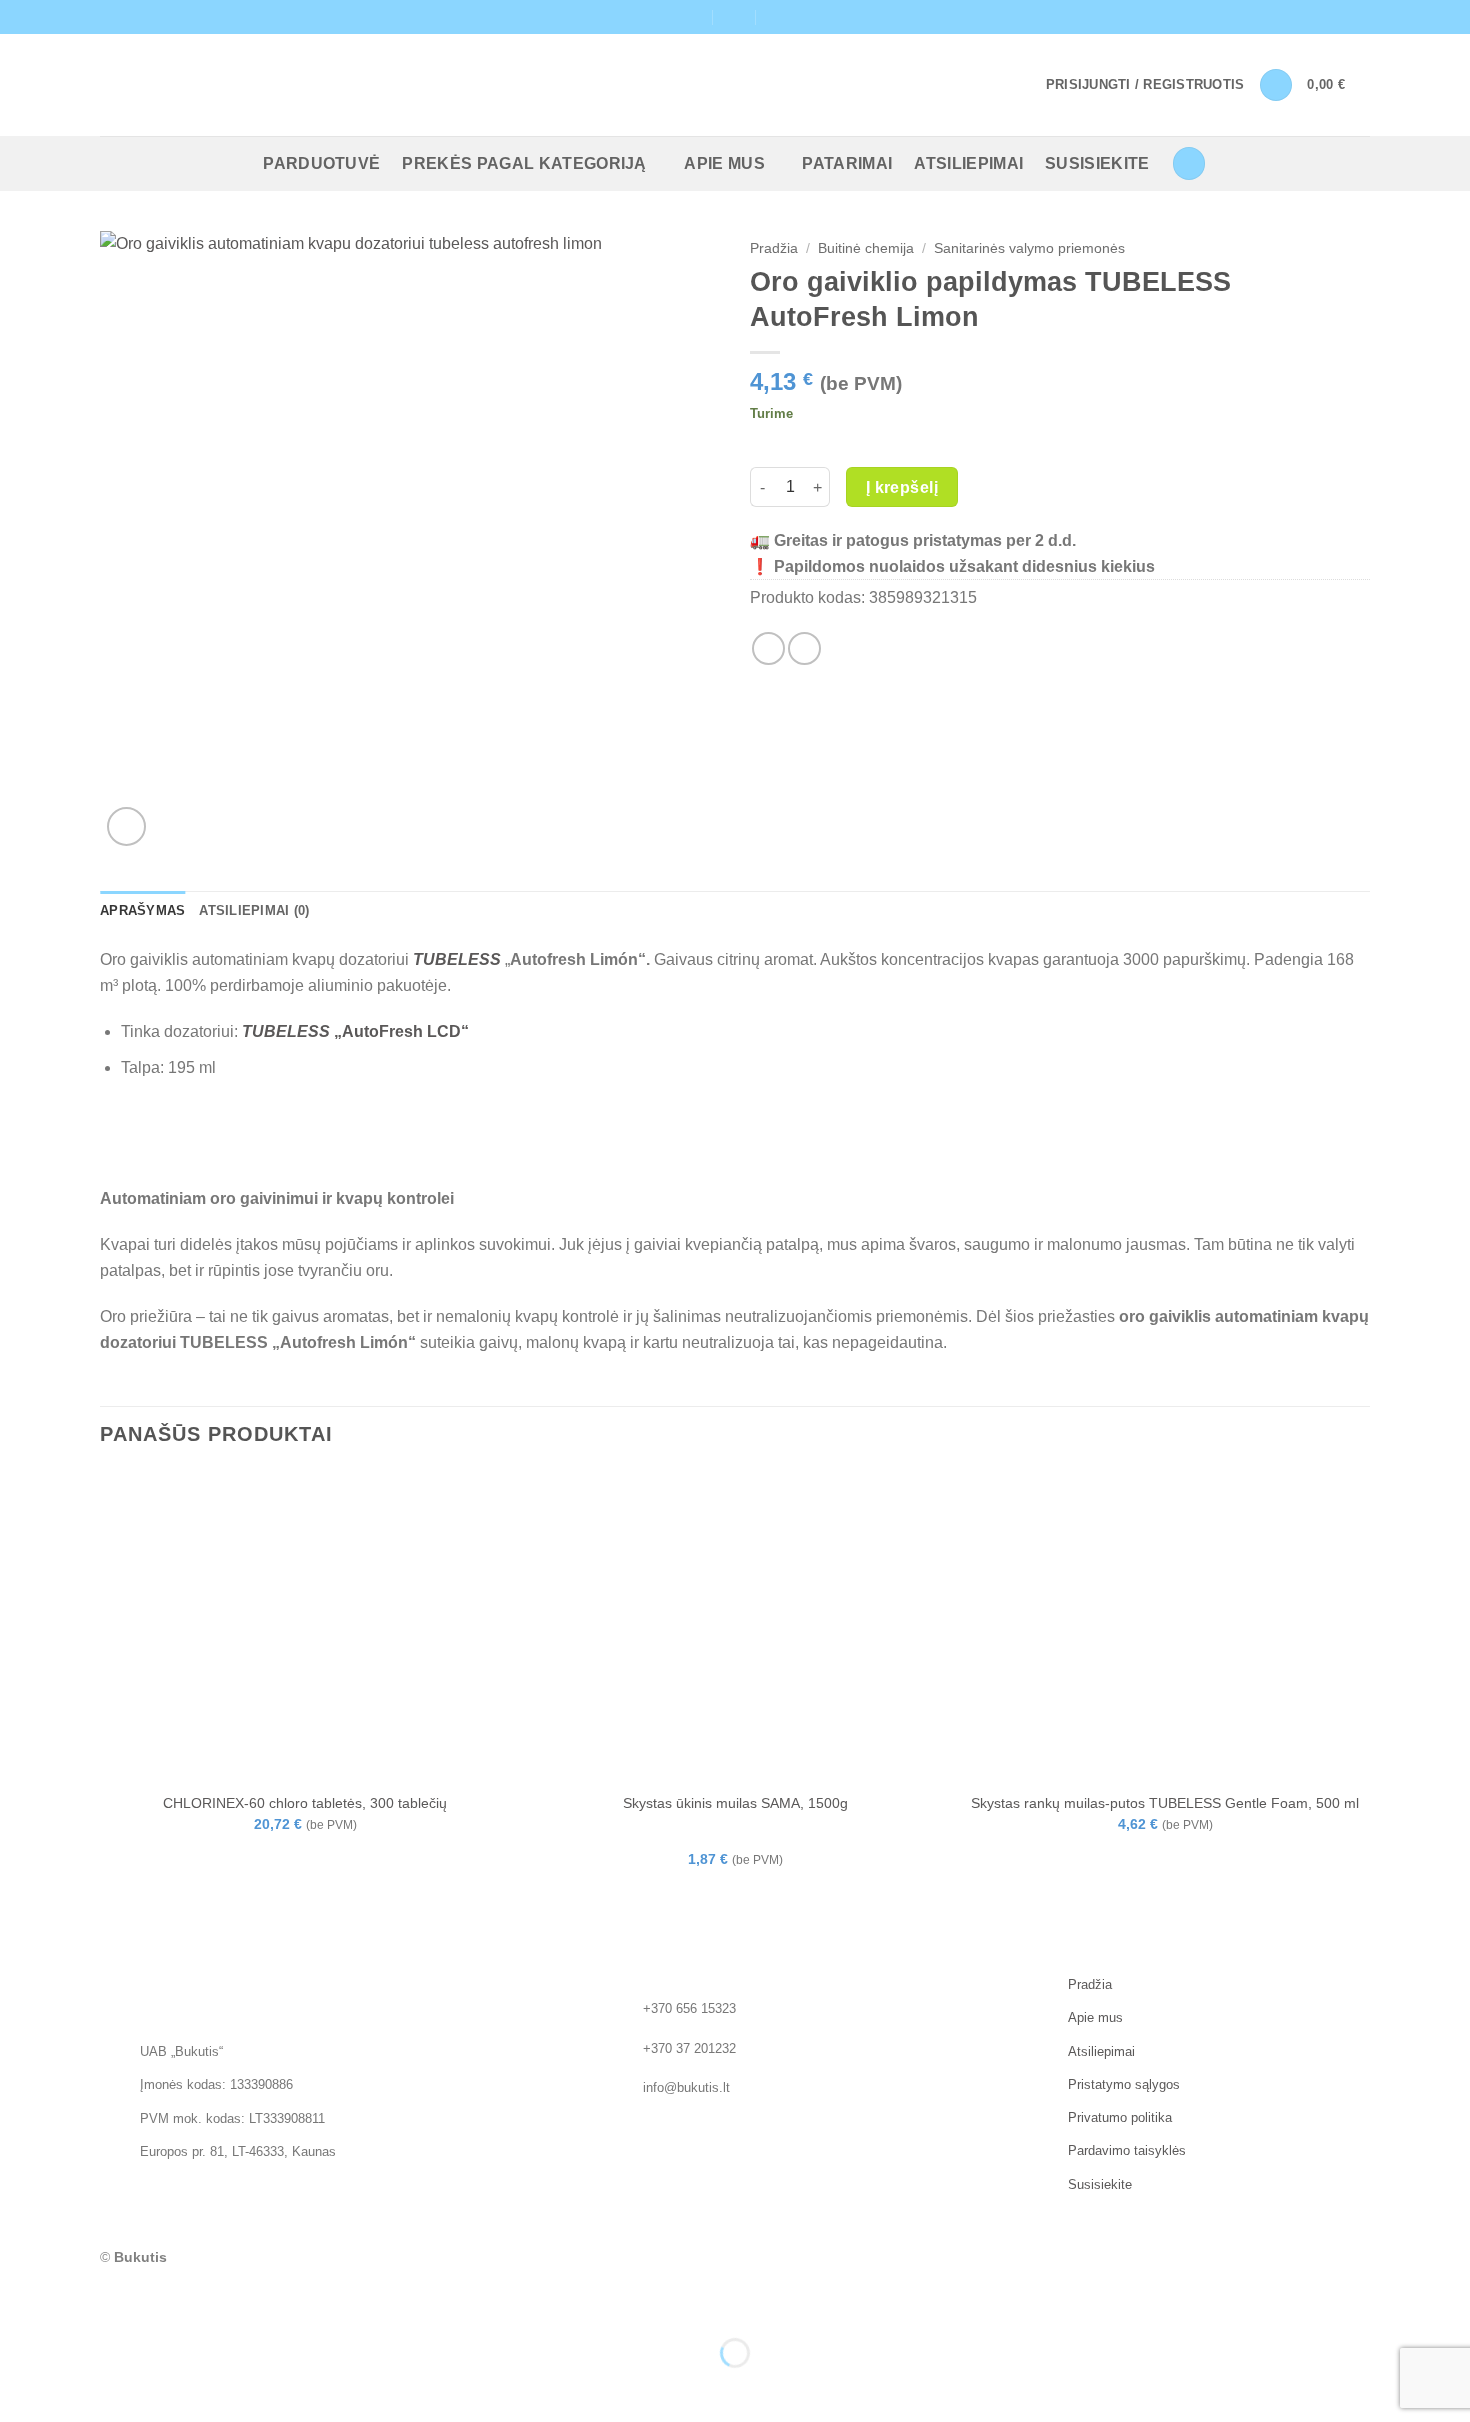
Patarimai (847, 163)
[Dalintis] (136, 2303)
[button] (1145, 85)
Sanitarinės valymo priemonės (1029, 248)
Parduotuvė (321, 163)
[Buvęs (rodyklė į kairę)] (19, 2387)
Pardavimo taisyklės (1127, 2151)
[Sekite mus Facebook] (1341, 17)
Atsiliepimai (968, 163)
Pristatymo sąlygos (1124, 2084)
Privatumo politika (1120, 2117)
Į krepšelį (902, 487)
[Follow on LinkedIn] (1360, 17)
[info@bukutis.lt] (691, 17)
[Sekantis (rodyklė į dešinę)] (78, 2387)
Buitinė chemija (866, 248)
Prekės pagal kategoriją (524, 163)
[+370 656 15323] (778, 17)
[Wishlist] (1276, 85)
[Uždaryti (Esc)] (195, 2303)
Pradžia (774, 248)
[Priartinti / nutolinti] (19, 2303)
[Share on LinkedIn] (804, 648)
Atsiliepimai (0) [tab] (254, 910)
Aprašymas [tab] (142, 910)
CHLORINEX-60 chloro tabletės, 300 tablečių (305, 1803)
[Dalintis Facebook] (768, 648)
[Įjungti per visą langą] (78, 2303)
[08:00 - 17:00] (734, 17)
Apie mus (724, 163)
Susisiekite (1097, 163)
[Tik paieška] (1189, 163)
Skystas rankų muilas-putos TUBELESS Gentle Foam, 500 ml (1165, 1803)
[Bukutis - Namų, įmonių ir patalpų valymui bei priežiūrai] (207, 85)
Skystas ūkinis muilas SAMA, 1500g (735, 1803)
